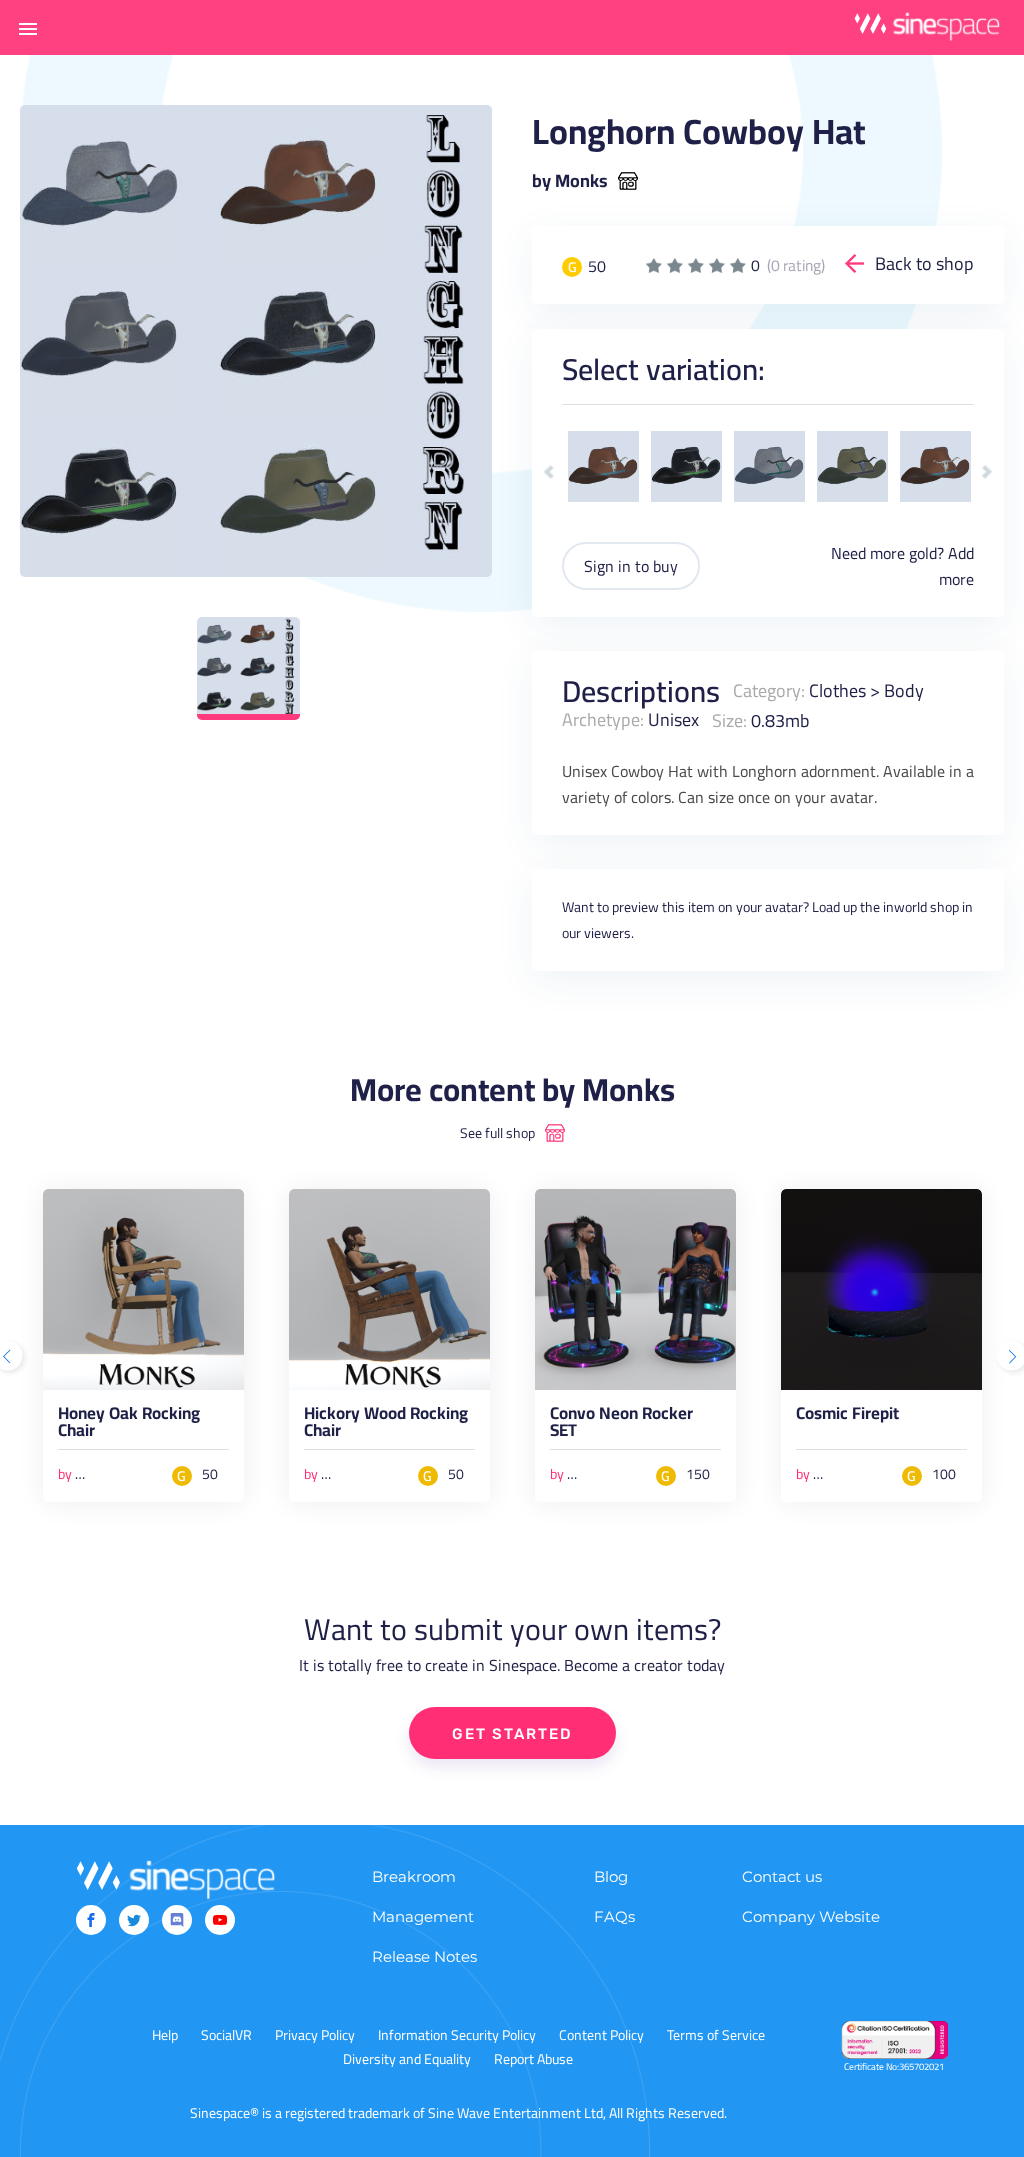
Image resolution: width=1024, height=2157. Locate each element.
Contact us (782, 1876)
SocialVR (226, 2035)
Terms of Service (716, 2035)
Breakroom (414, 1876)
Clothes (837, 690)
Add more (956, 566)
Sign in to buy (631, 566)
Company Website (811, 1916)
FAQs (614, 1916)
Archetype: (603, 719)
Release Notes (424, 1956)
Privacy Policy (315, 2035)
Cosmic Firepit (847, 1417)
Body (904, 690)
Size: (729, 719)
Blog (611, 1876)
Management (423, 1916)
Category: (769, 690)
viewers (607, 933)
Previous (549, 472)
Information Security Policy (457, 2035)
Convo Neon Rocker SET (621, 1425)
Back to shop (924, 263)
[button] (28, 28)
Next (986, 472)
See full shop (497, 1133)
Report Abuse (533, 2059)
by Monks (570, 181)
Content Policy (601, 2035)
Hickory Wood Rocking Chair (386, 1425)
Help (165, 2035)
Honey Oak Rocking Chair (129, 1425)
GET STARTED (512, 1734)
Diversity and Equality (407, 2059)
